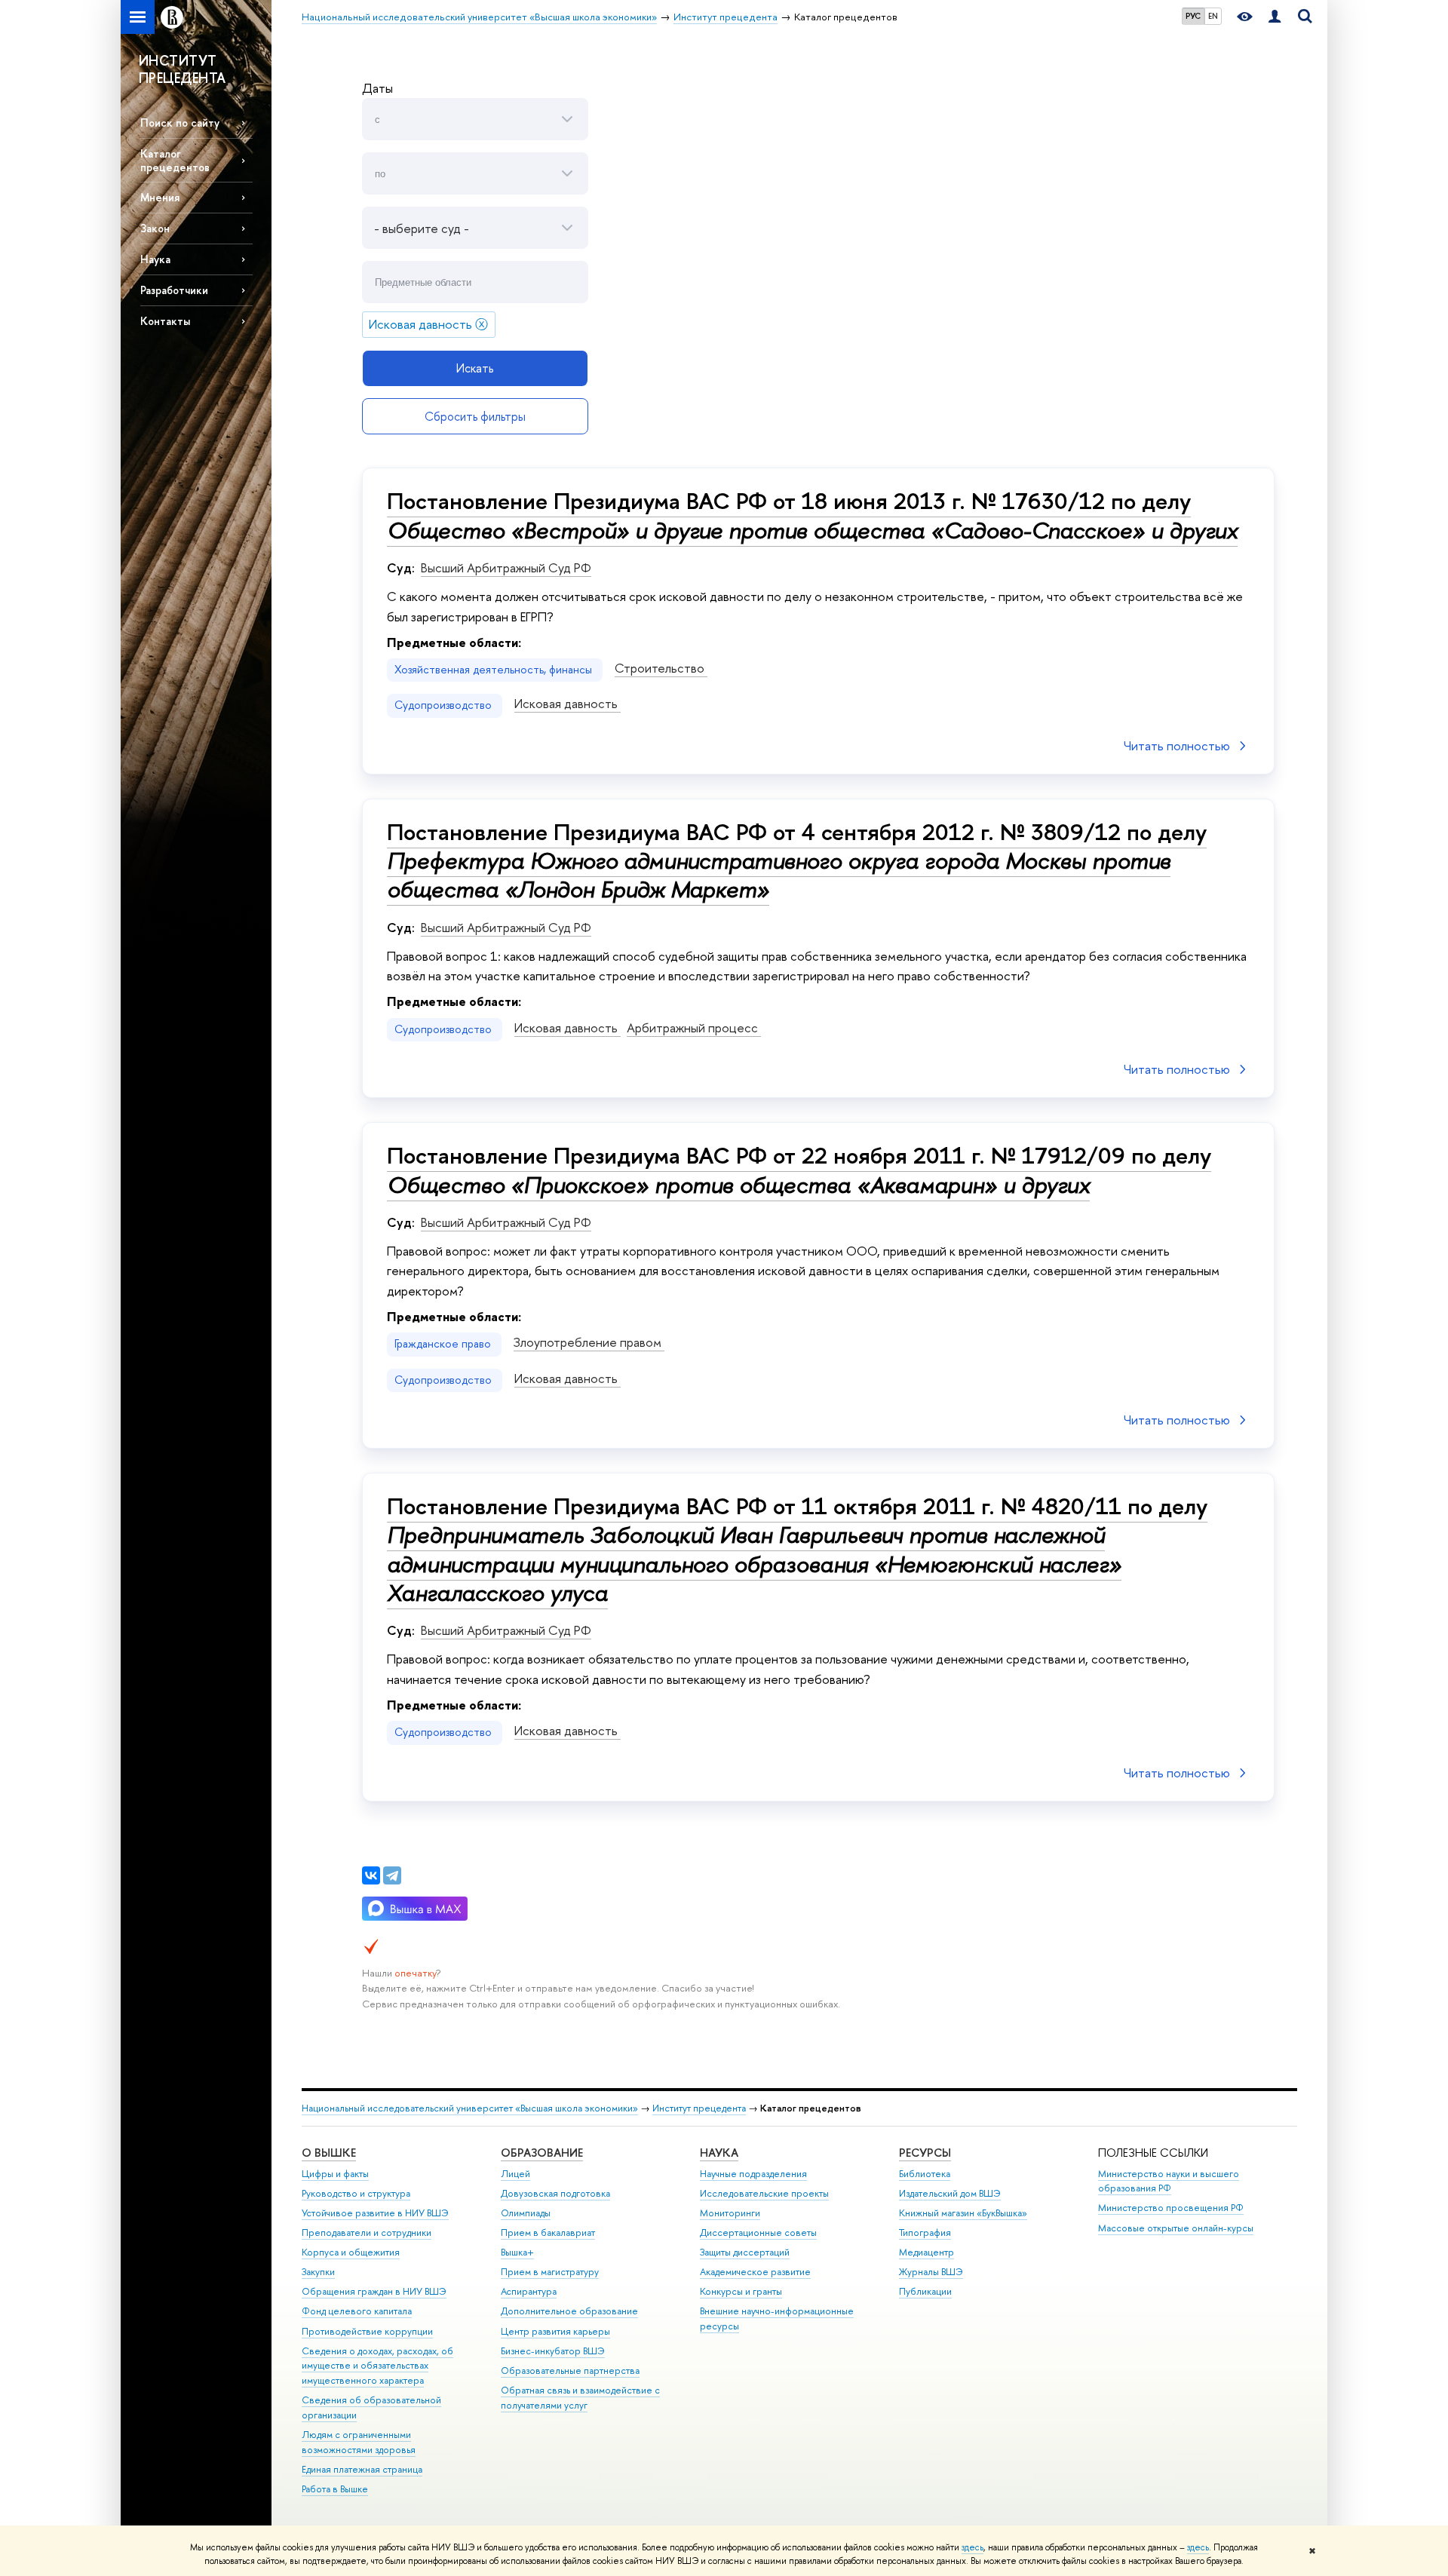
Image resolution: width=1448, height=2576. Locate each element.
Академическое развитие (755, 2272)
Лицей (515, 2174)
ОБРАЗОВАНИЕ (542, 2153)
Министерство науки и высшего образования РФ (1169, 2181)
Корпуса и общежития (351, 2252)
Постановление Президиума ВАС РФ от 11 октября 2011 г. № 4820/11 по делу (797, 1549)
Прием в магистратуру (550, 2272)
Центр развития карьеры (555, 2331)
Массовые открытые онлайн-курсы (1176, 2228)
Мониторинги (730, 2213)
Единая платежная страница (362, 2469)
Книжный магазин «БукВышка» (963, 2213)
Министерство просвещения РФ (1171, 2208)
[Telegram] (392, 1875)
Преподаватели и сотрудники (367, 2233)
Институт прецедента (699, 2108)
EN (1213, 16)
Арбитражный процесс (694, 1027)
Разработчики (174, 290)
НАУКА (719, 2153)
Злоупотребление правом (589, 1342)
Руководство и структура (356, 2193)
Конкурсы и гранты (741, 2291)
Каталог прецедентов (175, 160)
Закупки (318, 2272)
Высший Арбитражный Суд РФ (506, 567)
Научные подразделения (753, 2174)
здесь (972, 2547)
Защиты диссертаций (745, 2252)
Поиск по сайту (180, 123)
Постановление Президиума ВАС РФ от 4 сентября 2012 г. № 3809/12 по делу (797, 860)
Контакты (165, 321)
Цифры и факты (335, 2174)
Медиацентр (926, 2252)
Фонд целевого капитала (357, 2311)
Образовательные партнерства (570, 2371)
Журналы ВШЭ (931, 2272)
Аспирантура (529, 2291)
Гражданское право (444, 1344)
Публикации (925, 2291)
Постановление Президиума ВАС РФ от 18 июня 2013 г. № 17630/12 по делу (812, 515)
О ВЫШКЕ (329, 2153)
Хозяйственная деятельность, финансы (495, 670)
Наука (155, 259)
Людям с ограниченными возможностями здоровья (359, 2442)
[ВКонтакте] (371, 1875)
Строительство (661, 668)
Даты (377, 88)
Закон (155, 228)
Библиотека (925, 2174)
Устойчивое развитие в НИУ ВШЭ (375, 2213)
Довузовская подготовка (555, 2193)
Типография (925, 2233)
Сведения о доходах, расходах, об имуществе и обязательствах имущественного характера (377, 2366)
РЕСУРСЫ (925, 2153)
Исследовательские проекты (764, 2193)
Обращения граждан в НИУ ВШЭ (374, 2291)
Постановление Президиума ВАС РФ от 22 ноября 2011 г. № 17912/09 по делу (799, 1170)
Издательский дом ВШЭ (950, 2193)
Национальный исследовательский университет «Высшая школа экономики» (470, 2108)
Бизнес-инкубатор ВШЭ (553, 2351)
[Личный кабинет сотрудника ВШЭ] (1275, 17)
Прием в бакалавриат (548, 2233)
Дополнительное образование (569, 2311)
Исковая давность (568, 703)
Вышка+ (517, 2252)
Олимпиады (526, 2213)
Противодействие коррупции (367, 2331)
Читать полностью (1177, 745)
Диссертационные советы (758, 2233)
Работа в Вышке (335, 2489)
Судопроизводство (445, 705)
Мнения (160, 197)
